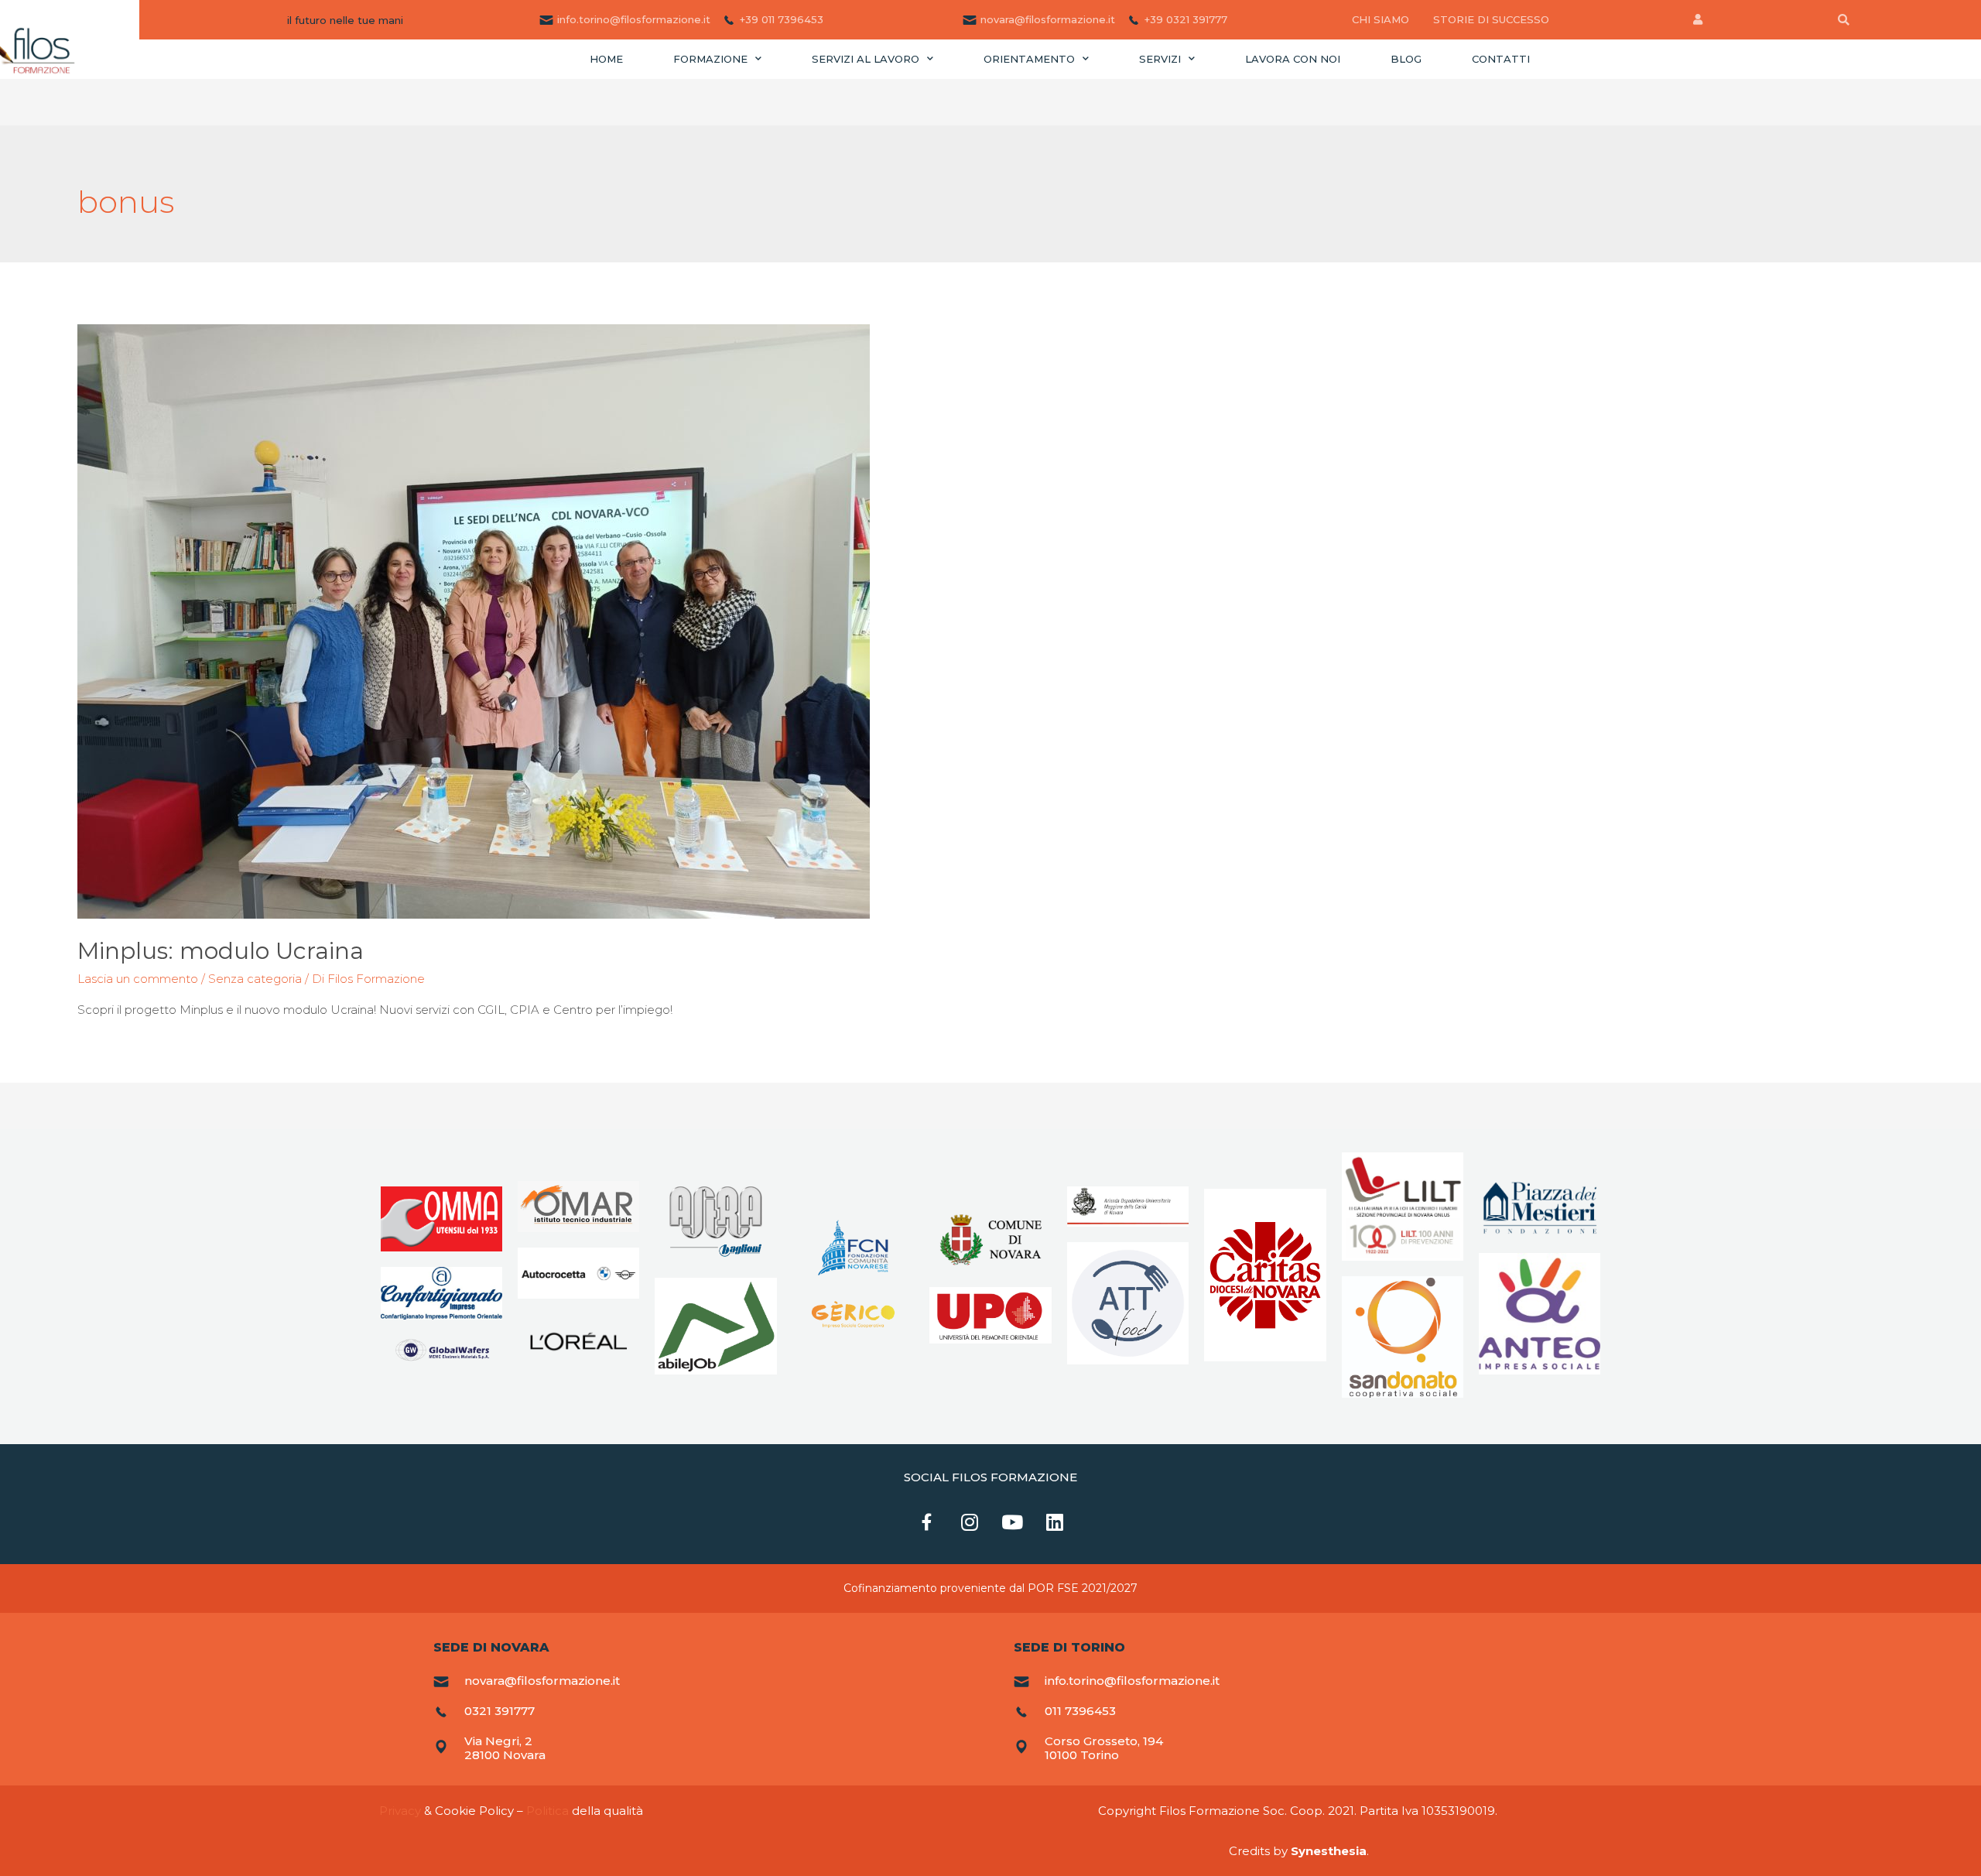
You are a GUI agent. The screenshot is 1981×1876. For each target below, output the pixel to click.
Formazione (710, 59)
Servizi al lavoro (866, 59)
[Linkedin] (1055, 1522)
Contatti (1501, 59)
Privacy (400, 1811)
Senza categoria (255, 979)
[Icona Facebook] (927, 1522)
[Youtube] (1012, 1522)
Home (606, 59)
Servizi (1160, 59)
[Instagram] (970, 1522)
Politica (547, 1811)
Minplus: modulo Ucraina (221, 951)
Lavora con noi (1293, 59)
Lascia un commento (138, 979)
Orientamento (1029, 59)
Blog (1406, 59)
